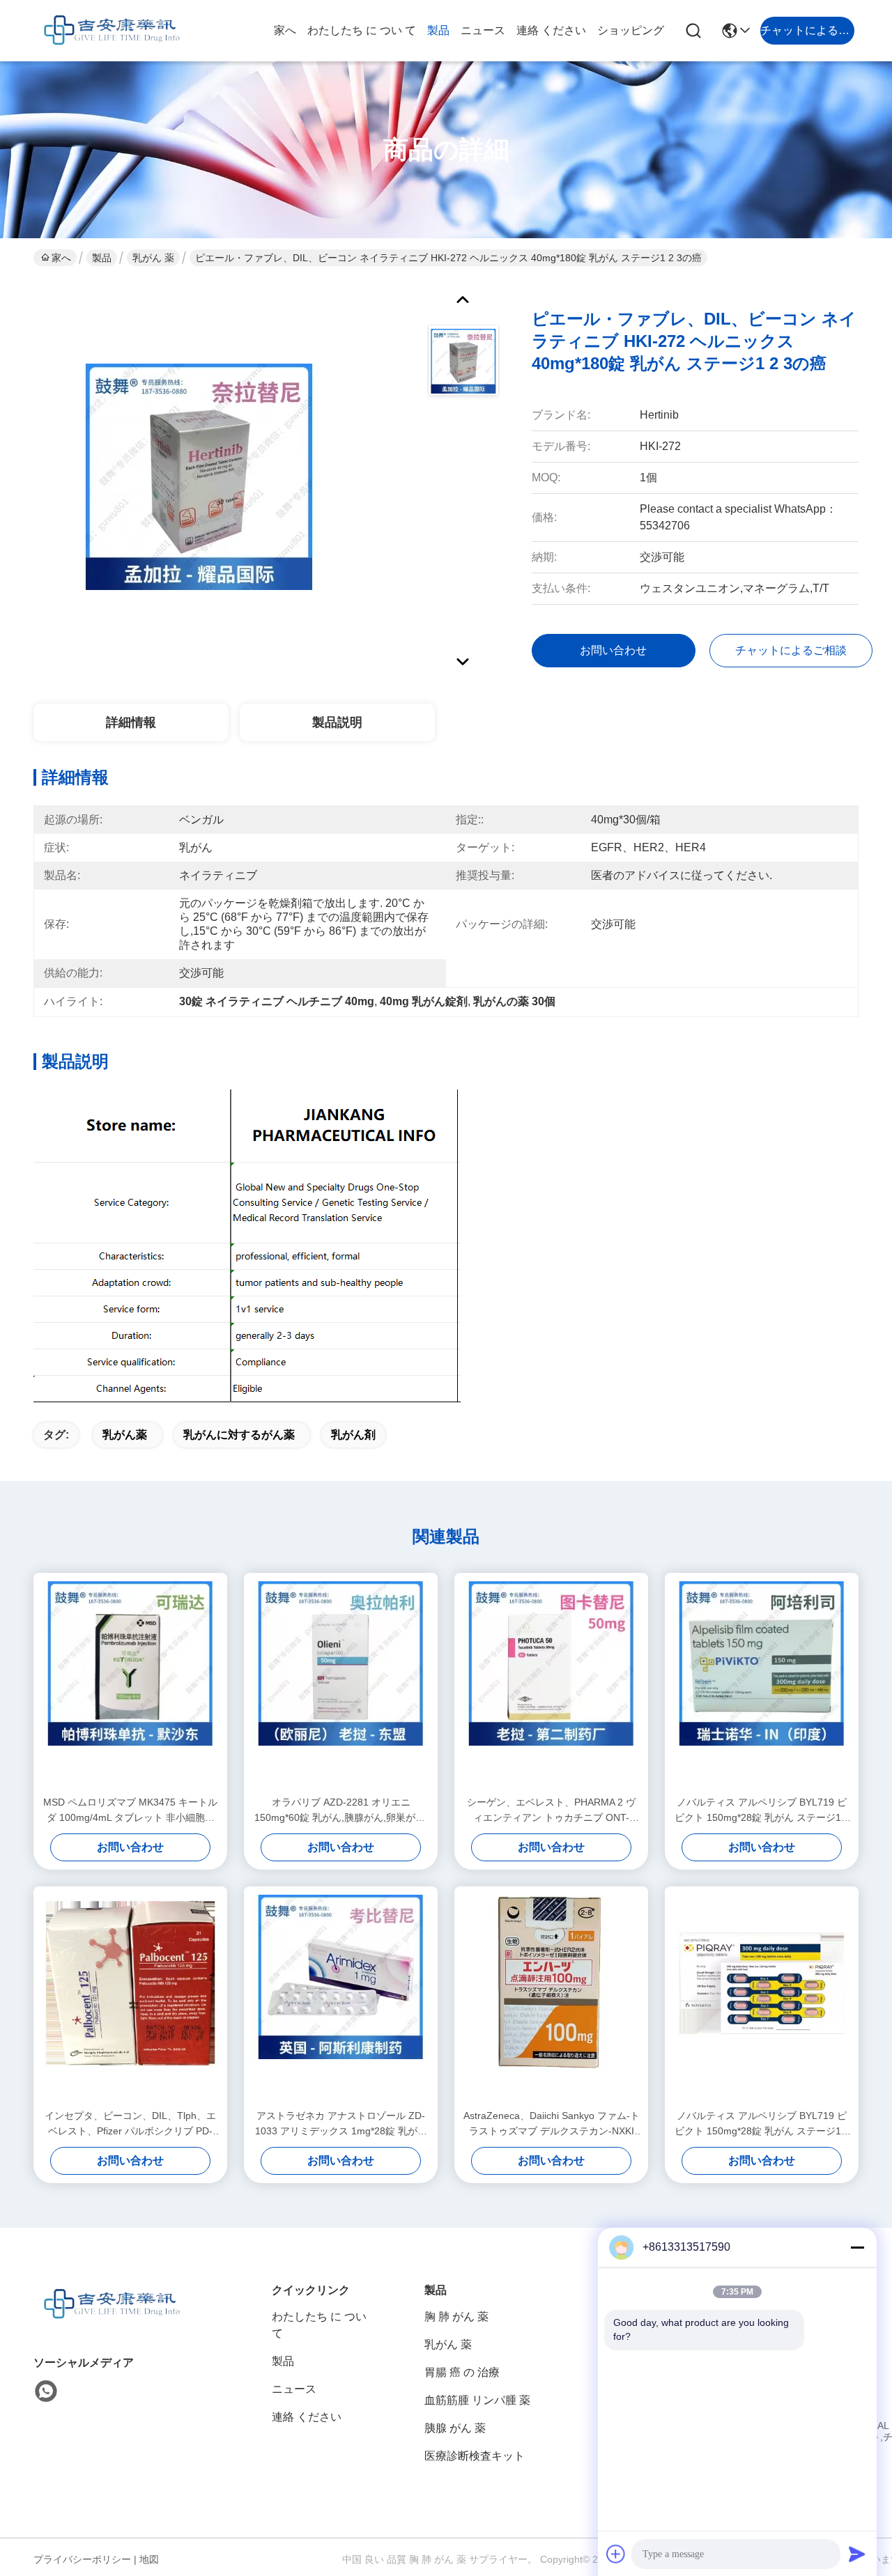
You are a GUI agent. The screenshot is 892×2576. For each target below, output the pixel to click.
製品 (438, 30)
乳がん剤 (353, 1435)
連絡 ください (551, 30)
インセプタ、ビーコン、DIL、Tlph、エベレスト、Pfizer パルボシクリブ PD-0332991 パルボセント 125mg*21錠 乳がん (130, 2124)
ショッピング (631, 30)
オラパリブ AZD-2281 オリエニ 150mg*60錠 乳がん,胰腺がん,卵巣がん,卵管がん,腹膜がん (341, 1811)
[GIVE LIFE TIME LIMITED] (110, 31)
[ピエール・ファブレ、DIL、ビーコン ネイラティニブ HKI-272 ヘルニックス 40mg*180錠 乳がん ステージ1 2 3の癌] (199, 476)
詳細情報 (131, 722)
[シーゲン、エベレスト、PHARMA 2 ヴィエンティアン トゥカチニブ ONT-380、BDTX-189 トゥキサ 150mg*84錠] (551, 1684)
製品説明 (337, 722)
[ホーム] (110, 2321)
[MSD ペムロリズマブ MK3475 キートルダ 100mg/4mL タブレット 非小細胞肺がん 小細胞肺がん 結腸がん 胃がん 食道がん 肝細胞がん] (130, 1684)
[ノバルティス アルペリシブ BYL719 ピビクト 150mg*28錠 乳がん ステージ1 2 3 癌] (762, 1684)
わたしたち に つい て (362, 30)
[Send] (857, 2554)
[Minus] (857, 2247)
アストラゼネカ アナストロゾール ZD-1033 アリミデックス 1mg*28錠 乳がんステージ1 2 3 (341, 2124)
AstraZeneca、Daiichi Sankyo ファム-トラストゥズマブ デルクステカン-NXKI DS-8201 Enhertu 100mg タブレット (552, 2124)
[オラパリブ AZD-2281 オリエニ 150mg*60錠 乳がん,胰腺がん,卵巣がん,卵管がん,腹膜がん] (341, 1684)
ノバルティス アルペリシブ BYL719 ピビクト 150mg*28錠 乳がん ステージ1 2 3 (762, 2124)
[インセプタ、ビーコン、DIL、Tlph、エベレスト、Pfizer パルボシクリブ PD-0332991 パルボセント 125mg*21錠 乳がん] (130, 1997)
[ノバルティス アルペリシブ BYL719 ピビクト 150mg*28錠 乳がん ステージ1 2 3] (762, 1997)
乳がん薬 (125, 1435)
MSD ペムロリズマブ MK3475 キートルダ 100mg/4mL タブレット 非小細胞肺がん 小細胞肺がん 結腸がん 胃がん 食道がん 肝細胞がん (130, 1811)
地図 (149, 2559)
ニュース (483, 30)
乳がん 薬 (153, 258)
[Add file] (616, 2554)
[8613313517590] (46, 2391)
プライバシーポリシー (82, 2559)
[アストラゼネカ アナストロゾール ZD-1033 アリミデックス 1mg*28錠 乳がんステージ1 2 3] (341, 1997)
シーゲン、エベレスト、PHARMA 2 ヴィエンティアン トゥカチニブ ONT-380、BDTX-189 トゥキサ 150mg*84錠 (552, 1811)
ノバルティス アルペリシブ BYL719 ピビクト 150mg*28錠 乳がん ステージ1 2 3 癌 (762, 1811)
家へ (285, 30)
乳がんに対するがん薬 (239, 1435)
